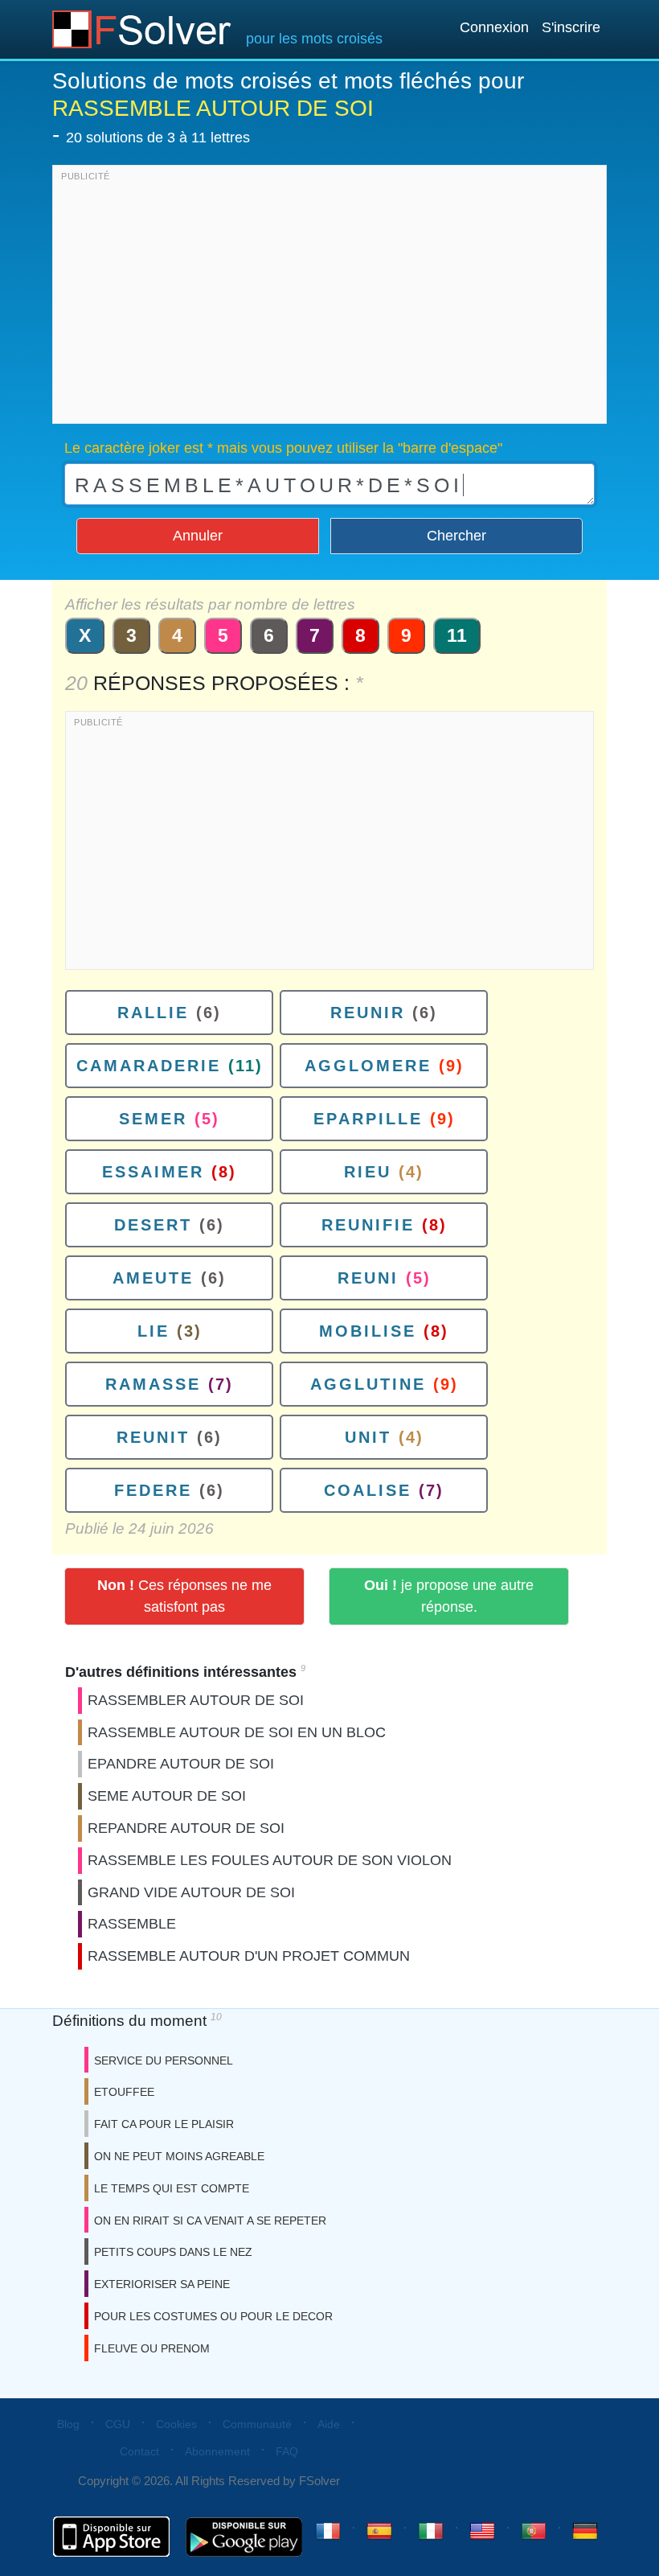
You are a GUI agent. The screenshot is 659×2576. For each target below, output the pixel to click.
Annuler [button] (198, 536)
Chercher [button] (456, 536)
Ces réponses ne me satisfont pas (184, 1596)
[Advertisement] (329, 298)
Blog (68, 2424)
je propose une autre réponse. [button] (449, 1596)
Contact (139, 2451)
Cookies (176, 2424)
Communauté (257, 2424)
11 (457, 635)
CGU (118, 2424)
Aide (329, 2424)
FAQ (287, 2451)
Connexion (494, 27)
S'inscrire (571, 27)
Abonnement (217, 2451)
